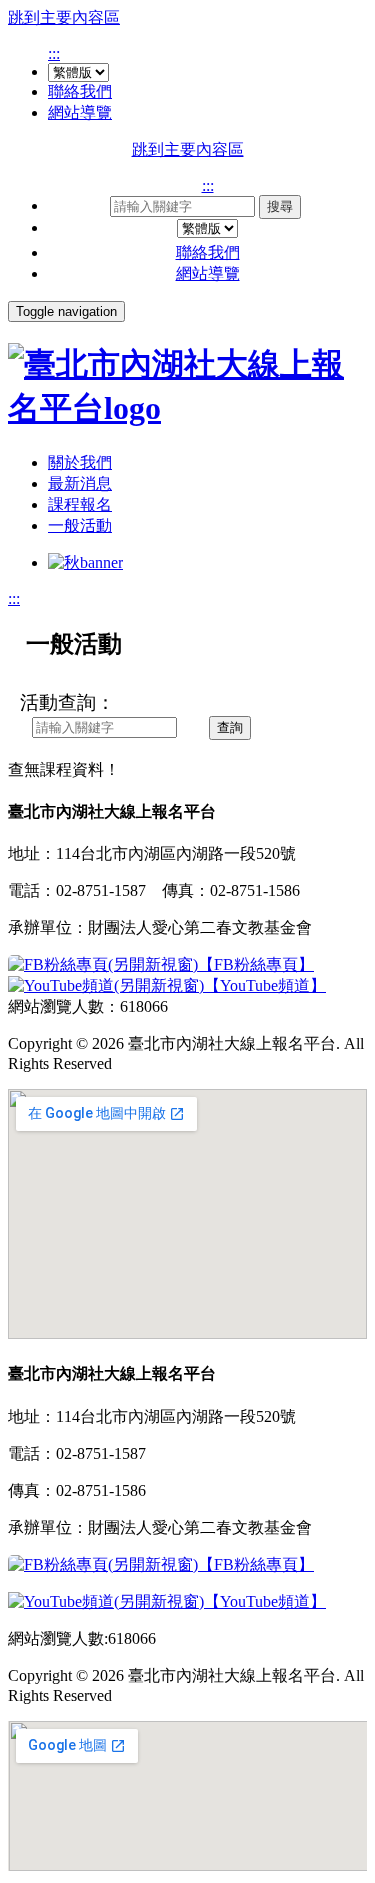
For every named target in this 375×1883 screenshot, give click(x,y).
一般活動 (80, 525)
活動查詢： (67, 702)
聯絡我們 (80, 91)
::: (54, 53)
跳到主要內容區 (64, 17)
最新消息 (80, 483)
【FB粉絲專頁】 (256, 964)
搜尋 (280, 206)
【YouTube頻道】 (265, 985)
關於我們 (80, 462)
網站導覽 (80, 112)
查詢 (230, 727)
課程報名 (80, 504)
